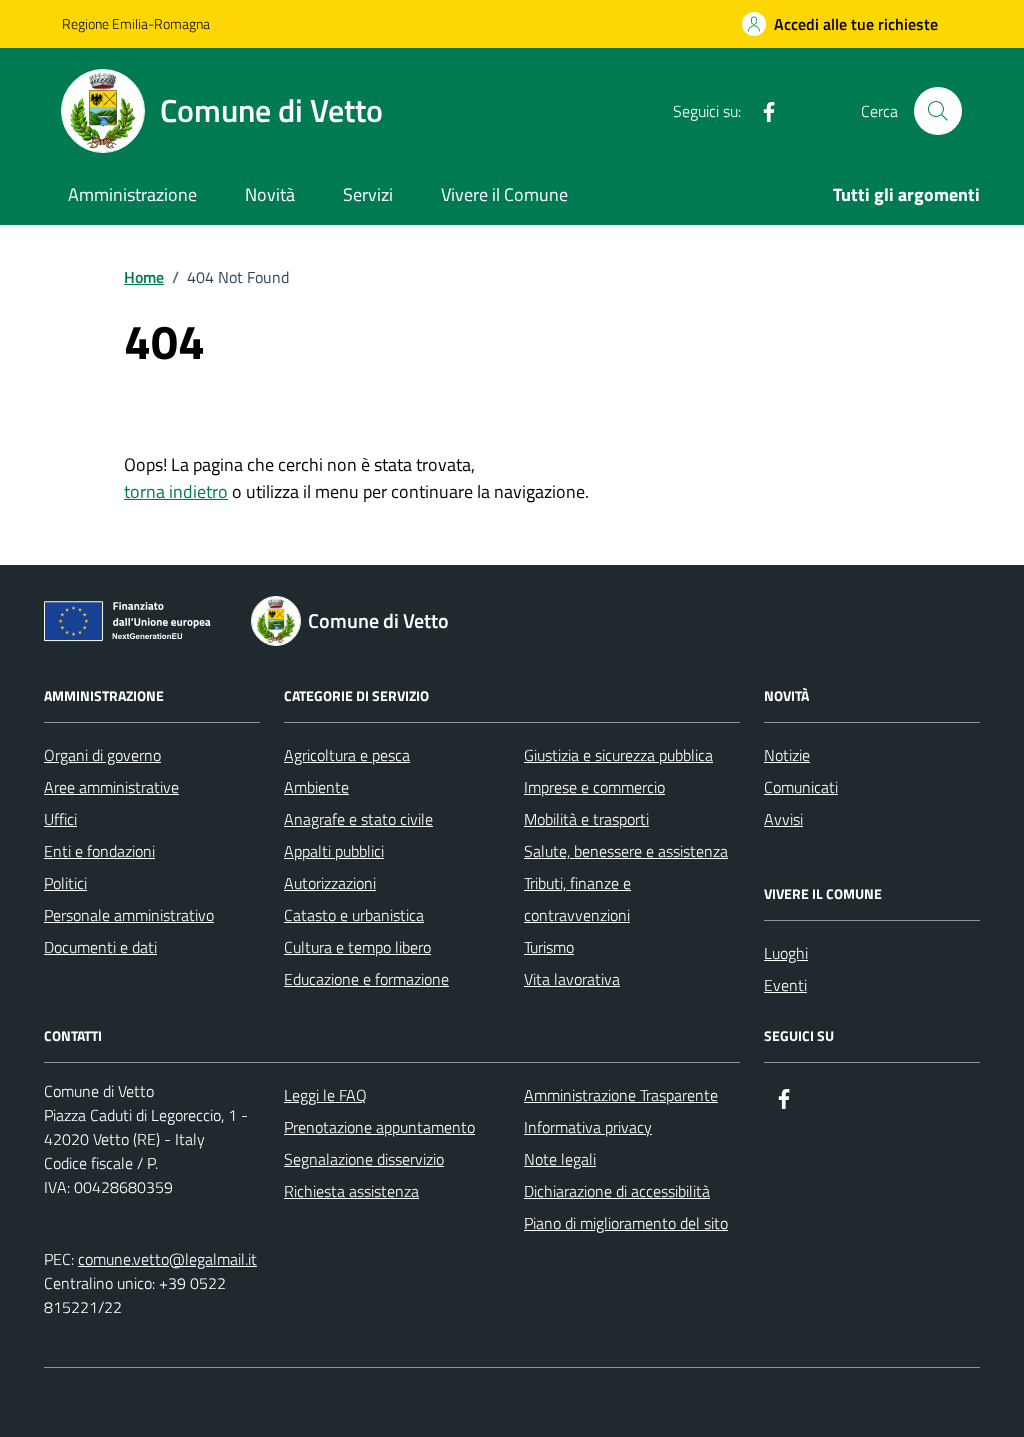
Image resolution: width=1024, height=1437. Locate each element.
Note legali (560, 1159)
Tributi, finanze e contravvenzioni (577, 899)
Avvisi (783, 819)
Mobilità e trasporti (586, 819)
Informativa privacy (588, 1127)
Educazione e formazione (366, 979)
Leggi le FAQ (325, 1095)
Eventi (785, 985)
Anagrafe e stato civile (358, 819)
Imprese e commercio (594, 787)
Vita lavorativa (572, 979)
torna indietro (176, 491)
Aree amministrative (111, 787)
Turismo (549, 947)
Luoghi (786, 953)
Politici (65, 883)
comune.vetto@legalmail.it (167, 1259)
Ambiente (316, 787)
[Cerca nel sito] (938, 111)
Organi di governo (102, 755)
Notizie (787, 755)
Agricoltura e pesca (347, 755)
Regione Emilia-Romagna (136, 23)
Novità (270, 194)
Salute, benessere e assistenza (626, 851)
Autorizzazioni (330, 883)
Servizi (368, 194)
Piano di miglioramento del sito (626, 1223)
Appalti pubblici (334, 851)
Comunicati (801, 787)
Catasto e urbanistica (354, 915)
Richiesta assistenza (351, 1191)
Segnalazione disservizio (364, 1159)
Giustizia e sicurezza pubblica (618, 755)
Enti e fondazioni (99, 851)
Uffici (60, 819)
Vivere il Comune (504, 194)
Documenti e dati (100, 947)
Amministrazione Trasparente (621, 1095)
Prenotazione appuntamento (379, 1127)
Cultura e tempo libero (357, 947)
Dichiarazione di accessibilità (617, 1191)
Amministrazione (132, 194)
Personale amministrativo (129, 915)
